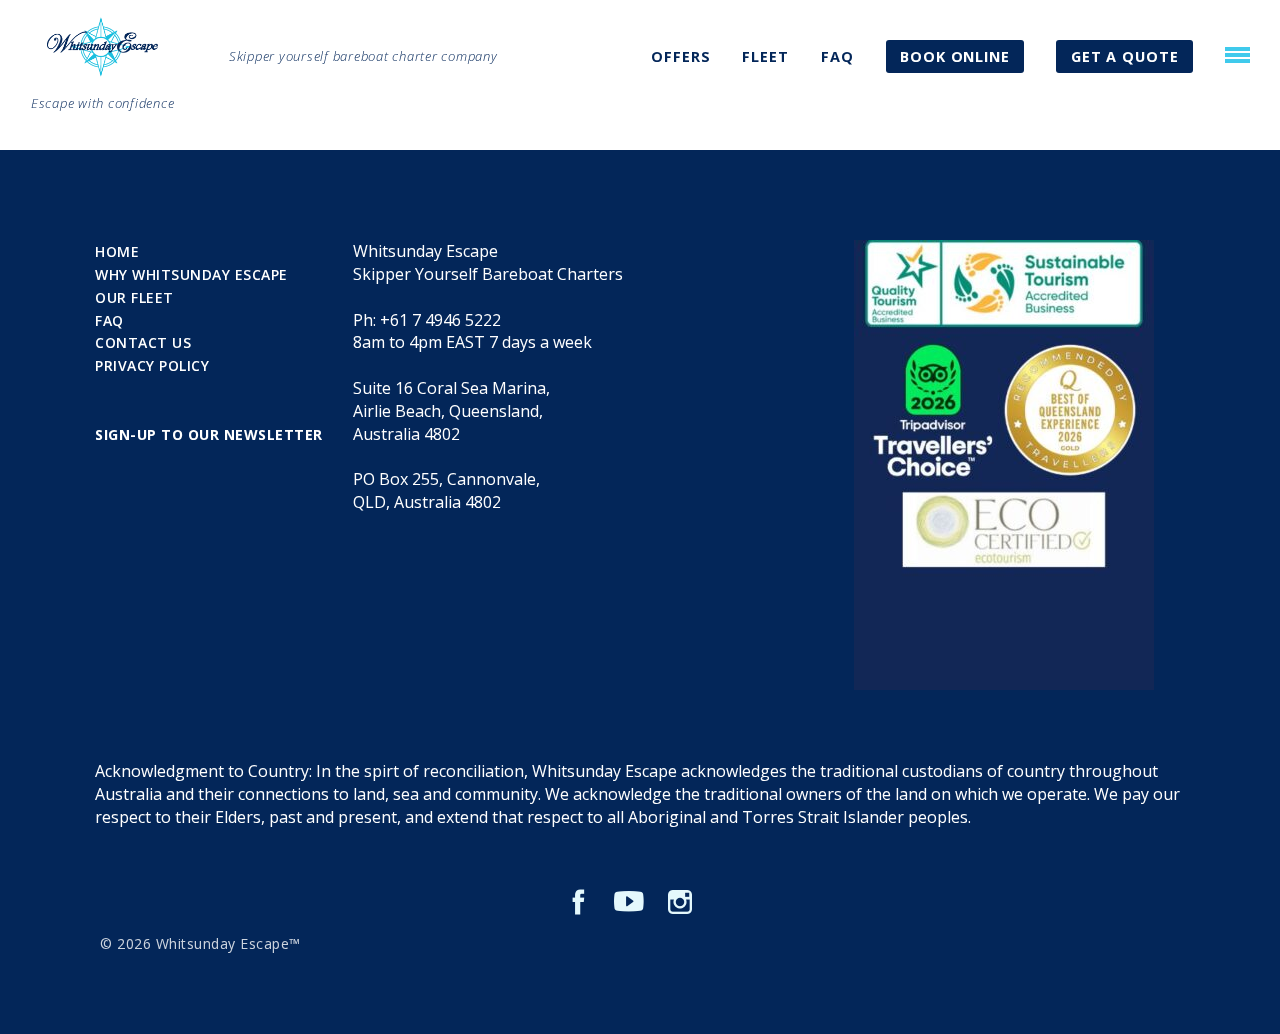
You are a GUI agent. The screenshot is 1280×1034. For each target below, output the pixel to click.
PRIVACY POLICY (152, 365)
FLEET (765, 56)
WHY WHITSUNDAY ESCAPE (191, 274)
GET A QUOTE (1125, 56)
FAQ (837, 56)
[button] (1237, 55)
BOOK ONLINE (955, 56)
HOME (117, 251)
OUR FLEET (134, 297)
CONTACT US (143, 342)
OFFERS (680, 56)
